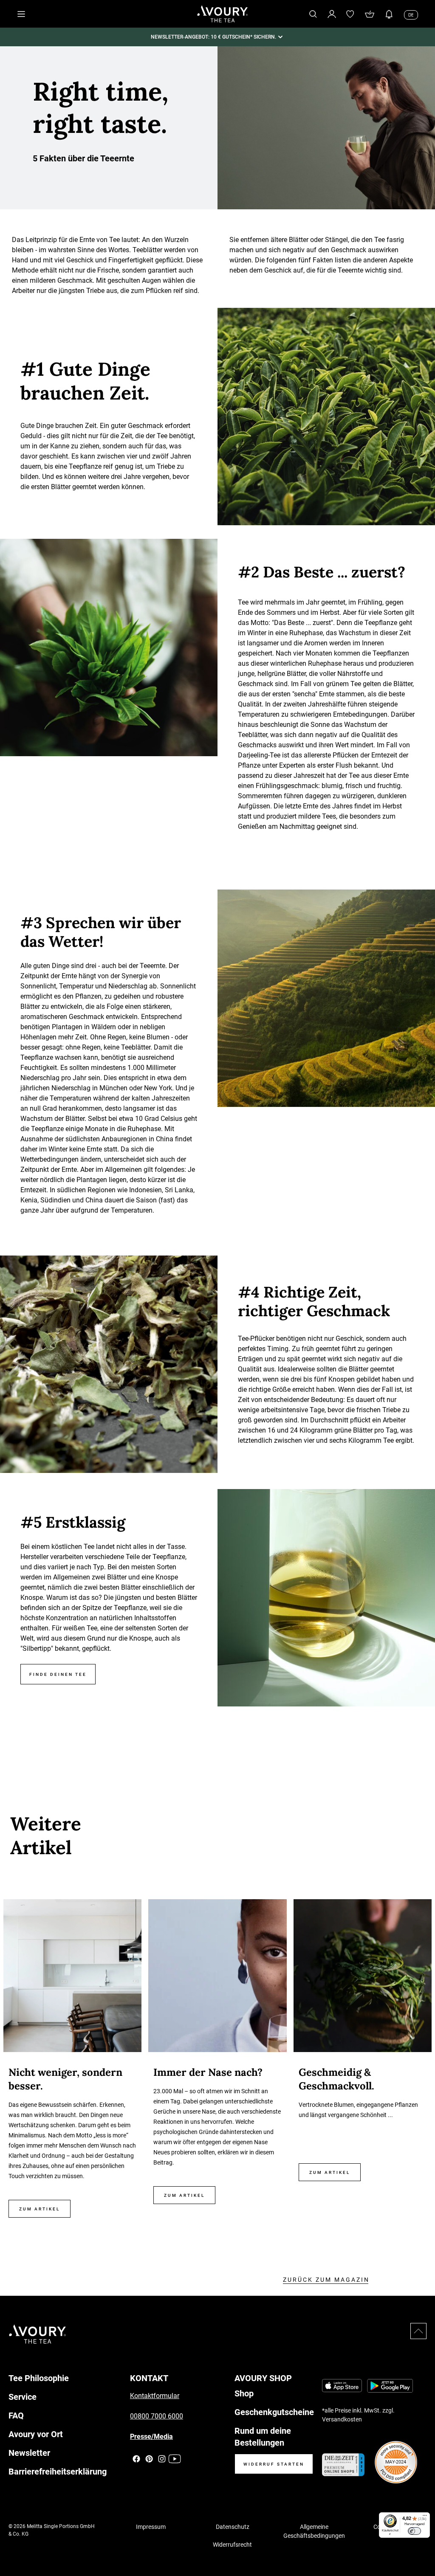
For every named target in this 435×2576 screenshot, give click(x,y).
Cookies (384, 2527)
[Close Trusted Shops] (423, 2545)
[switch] (414, 2531)
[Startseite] (223, 14)
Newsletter (29, 2453)
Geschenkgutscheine (274, 2412)
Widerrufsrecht (232, 2545)
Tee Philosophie (39, 2378)
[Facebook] (136, 2459)
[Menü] (425, 2517)
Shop (244, 2393)
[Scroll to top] (418, 2331)
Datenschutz (233, 2527)
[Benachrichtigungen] (389, 14)
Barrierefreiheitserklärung (58, 2472)
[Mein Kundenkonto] (332, 14)
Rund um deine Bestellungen (263, 2437)
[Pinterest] (149, 2459)
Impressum (151, 2527)
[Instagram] (162, 2459)
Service (23, 2397)
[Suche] (313, 14)
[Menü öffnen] (21, 14)
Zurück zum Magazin (326, 2280)
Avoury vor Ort (36, 2434)
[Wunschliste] (350, 14)
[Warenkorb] (370, 14)
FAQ (16, 2416)
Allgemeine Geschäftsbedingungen (314, 2531)
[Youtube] (175, 2459)
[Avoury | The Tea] (38, 2334)
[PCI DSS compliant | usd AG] (396, 2462)
